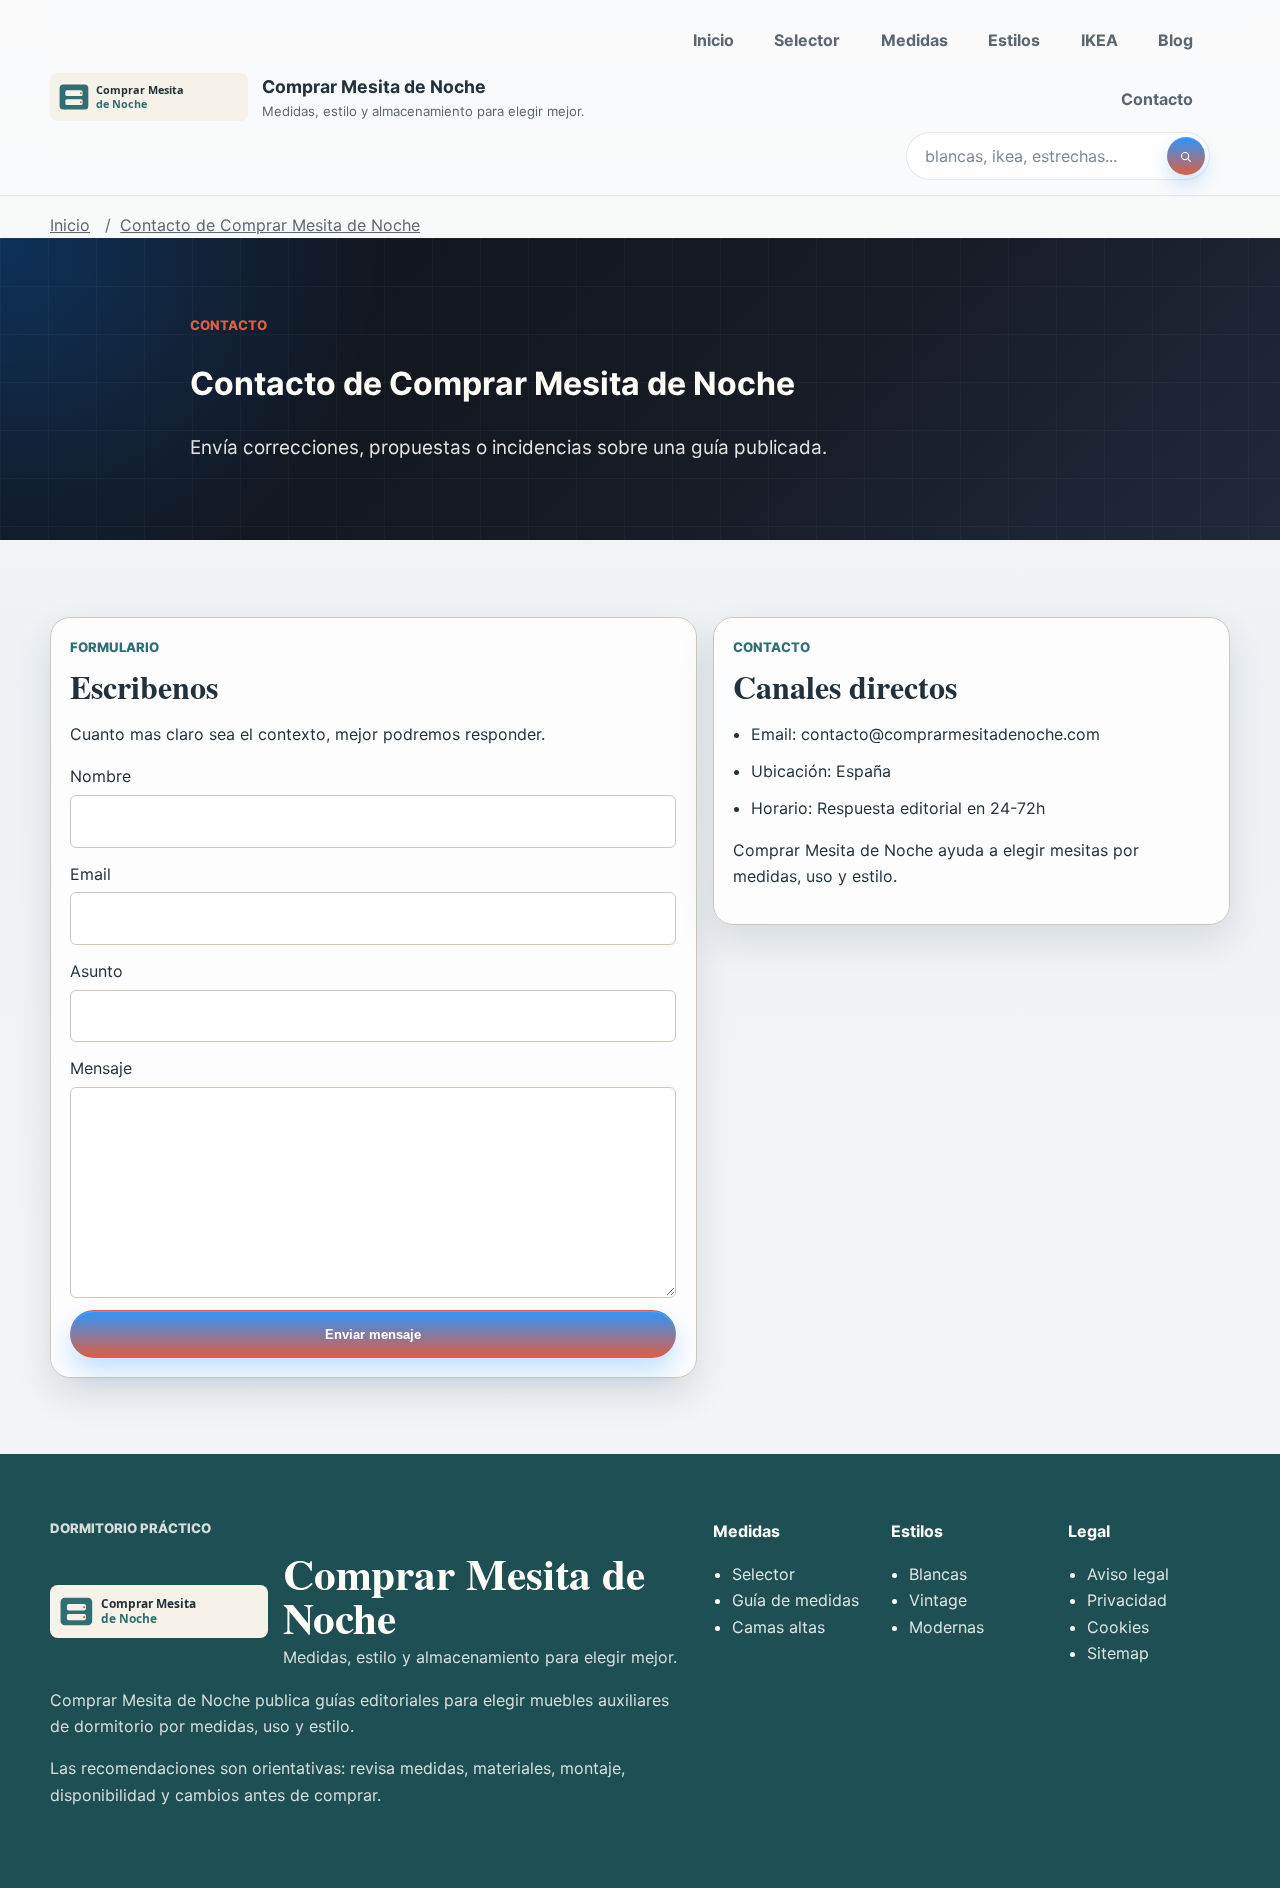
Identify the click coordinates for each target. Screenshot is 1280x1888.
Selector (807, 40)
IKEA (1099, 40)
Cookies (1118, 1627)
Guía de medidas (795, 1600)
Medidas (914, 40)
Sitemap (1118, 1653)
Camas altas (778, 1627)
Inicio (713, 40)
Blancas (938, 1574)
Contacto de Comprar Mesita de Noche (270, 225)
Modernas (946, 1627)
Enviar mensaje (373, 1334)
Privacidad (1127, 1600)
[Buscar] (1186, 156)
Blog (1175, 40)
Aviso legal (1128, 1574)
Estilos (1014, 40)
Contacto (1157, 99)
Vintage (938, 1600)
